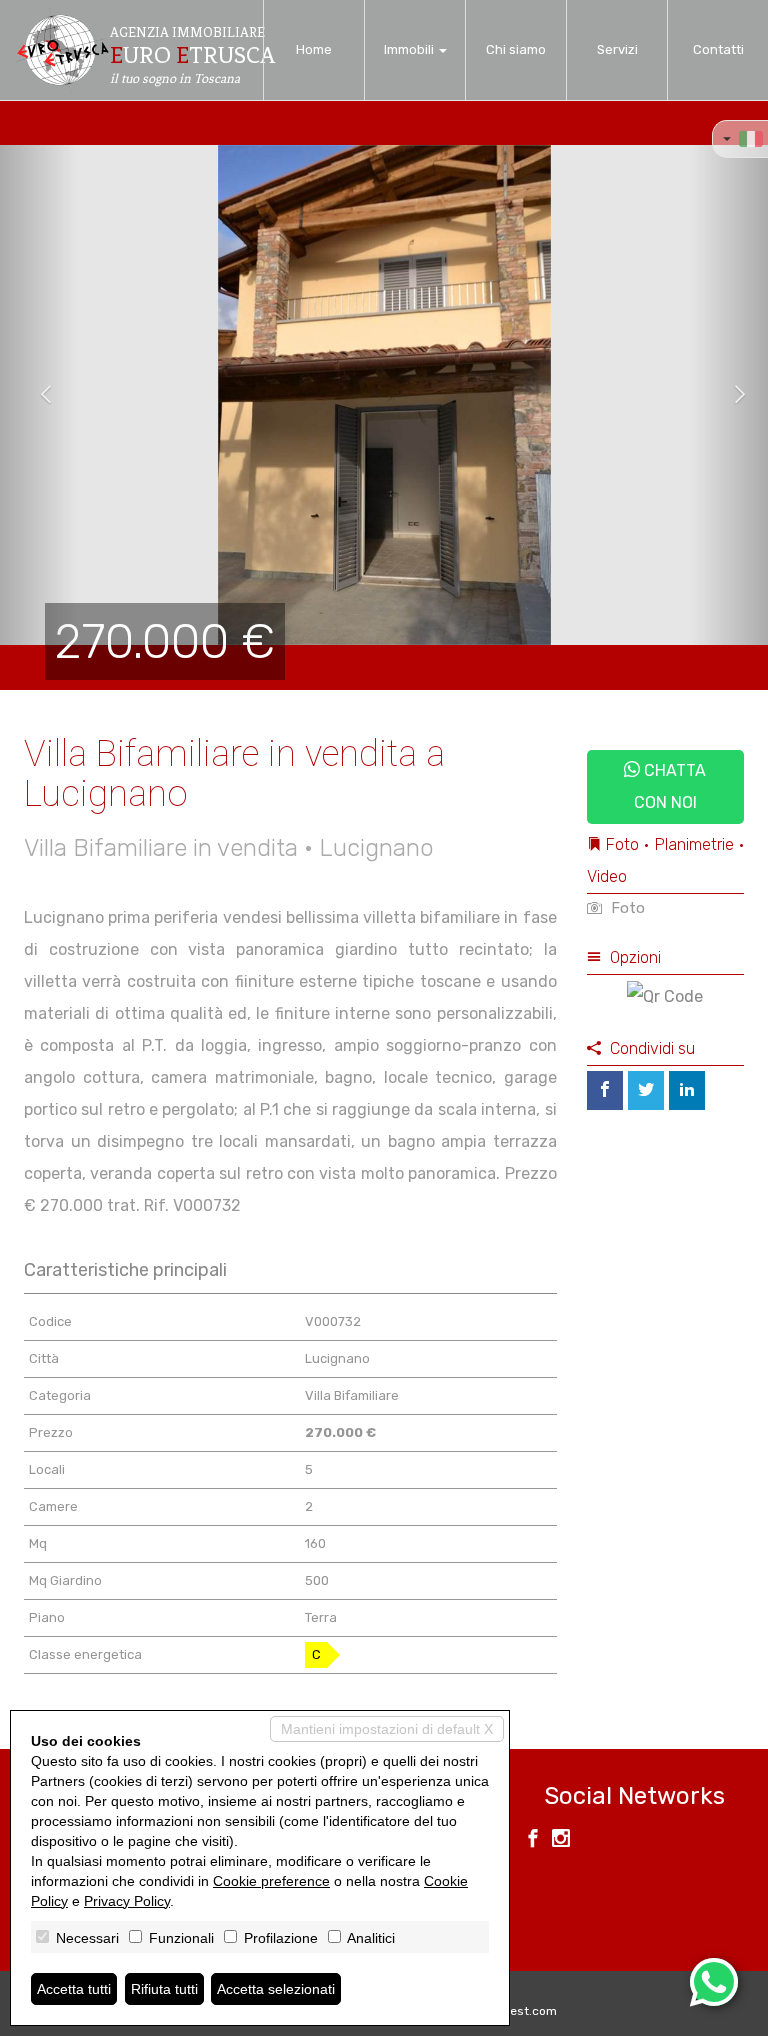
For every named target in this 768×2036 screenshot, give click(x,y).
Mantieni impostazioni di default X (387, 1729)
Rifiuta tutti (164, 1989)
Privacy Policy (127, 1901)
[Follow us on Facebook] (533, 1841)
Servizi (617, 49)
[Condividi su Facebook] (605, 1090)
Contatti (718, 49)
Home (314, 49)
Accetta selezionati (276, 1989)
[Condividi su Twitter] (646, 1090)
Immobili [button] (410, 49)
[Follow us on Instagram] (561, 1841)
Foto (626, 908)
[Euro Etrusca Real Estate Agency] (62, 50)
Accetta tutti (74, 1989)
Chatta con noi (670, 786)
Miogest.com (520, 2011)
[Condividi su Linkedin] (687, 1090)
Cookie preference (271, 1881)
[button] (38, 395)
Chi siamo (516, 49)
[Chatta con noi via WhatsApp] (714, 1982)
